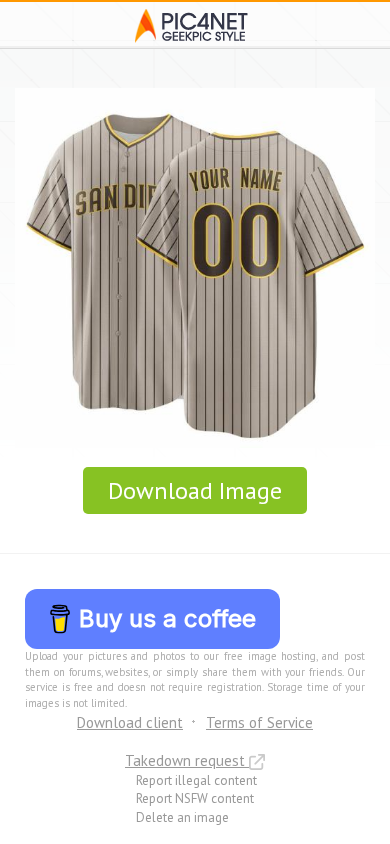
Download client (130, 722)
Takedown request (187, 760)
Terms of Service (259, 722)
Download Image (195, 490)
